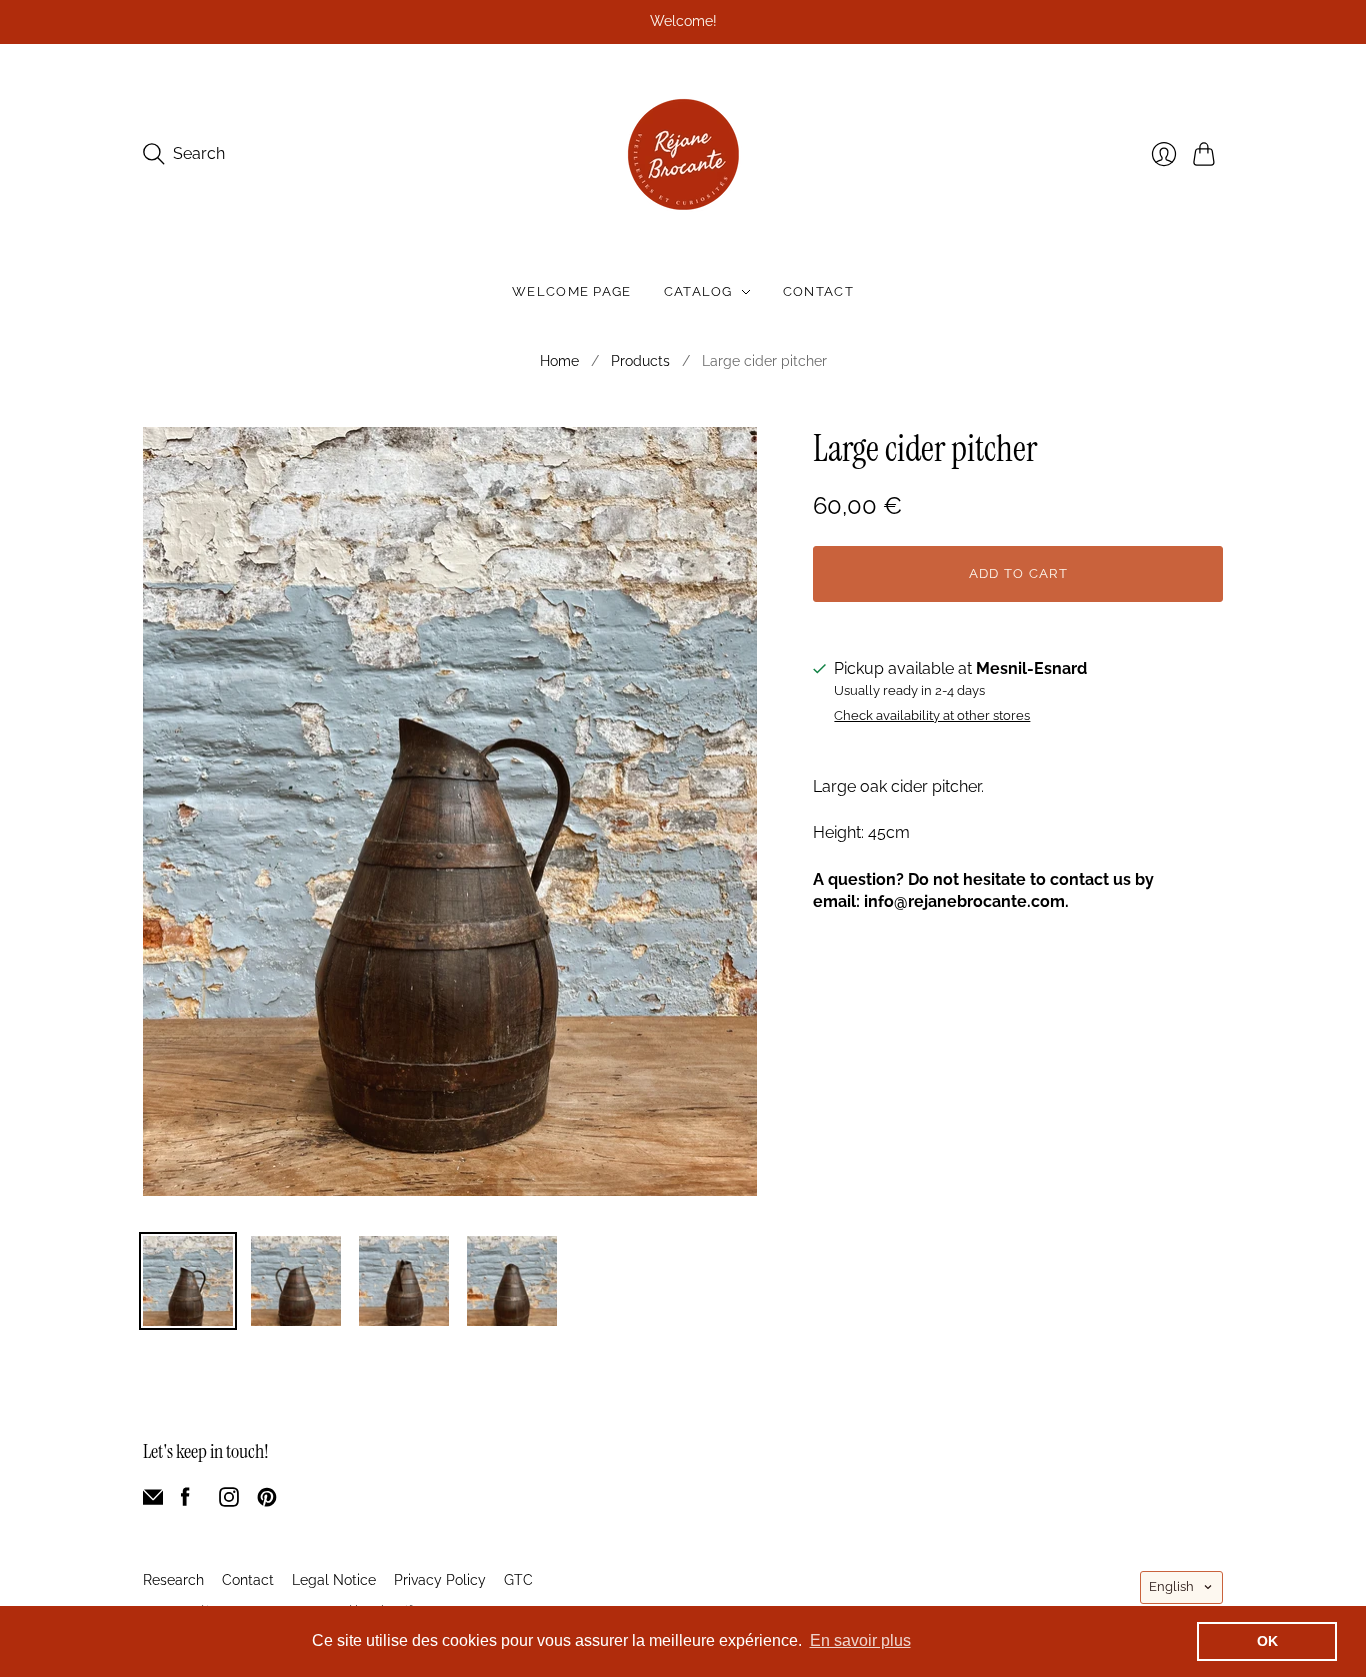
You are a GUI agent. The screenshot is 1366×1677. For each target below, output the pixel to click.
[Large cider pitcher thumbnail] (188, 1281)
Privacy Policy (440, 1580)
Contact (818, 291)
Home (559, 361)
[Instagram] (229, 1501)
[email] (153, 1501)
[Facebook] (185, 1501)
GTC (518, 1580)
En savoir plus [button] (860, 1640)
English (1171, 1586)
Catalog (698, 291)
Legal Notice (334, 1580)
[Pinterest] (267, 1501)
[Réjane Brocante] (683, 154)
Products (640, 361)
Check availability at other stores (932, 716)
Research (173, 1580)
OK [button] (1267, 1641)
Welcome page (572, 291)
